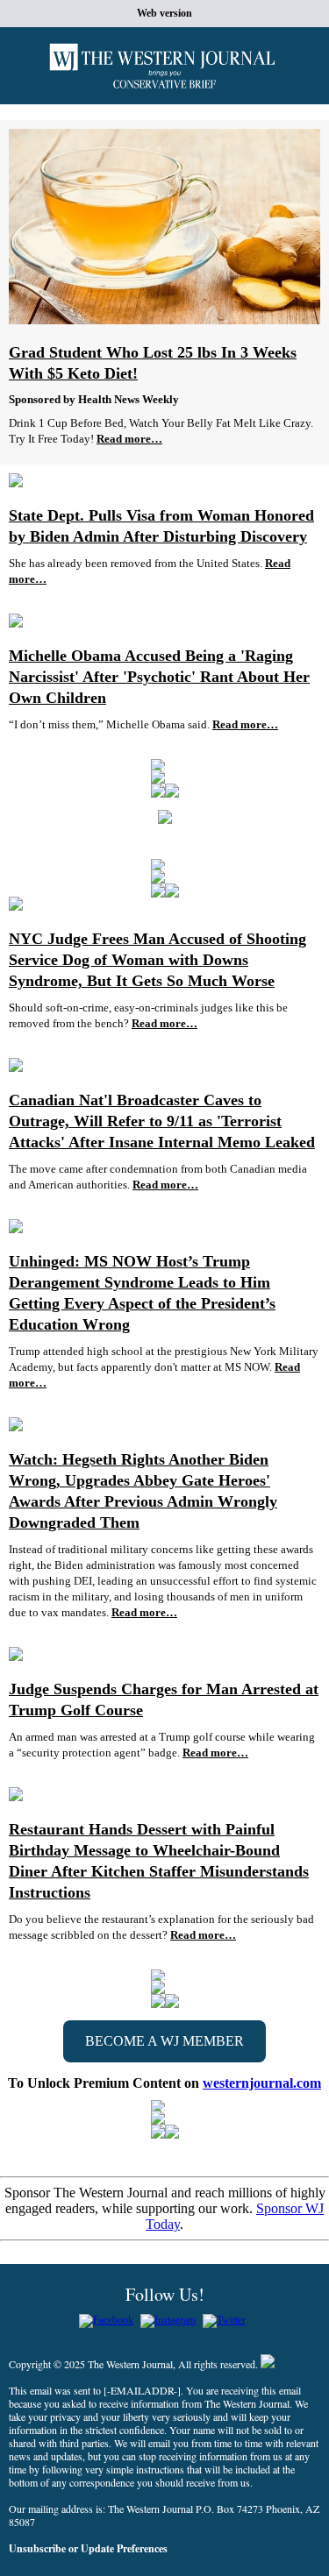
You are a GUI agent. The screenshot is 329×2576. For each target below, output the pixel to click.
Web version (164, 13)
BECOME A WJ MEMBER (164, 2041)
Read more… (129, 439)
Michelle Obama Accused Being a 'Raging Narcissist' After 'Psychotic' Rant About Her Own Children (159, 677)
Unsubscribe (37, 2548)
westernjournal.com (262, 2083)
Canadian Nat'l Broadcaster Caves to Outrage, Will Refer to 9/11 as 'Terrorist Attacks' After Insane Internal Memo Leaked (162, 1121)
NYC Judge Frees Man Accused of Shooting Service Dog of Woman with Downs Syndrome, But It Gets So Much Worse (157, 960)
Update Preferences (124, 2548)
